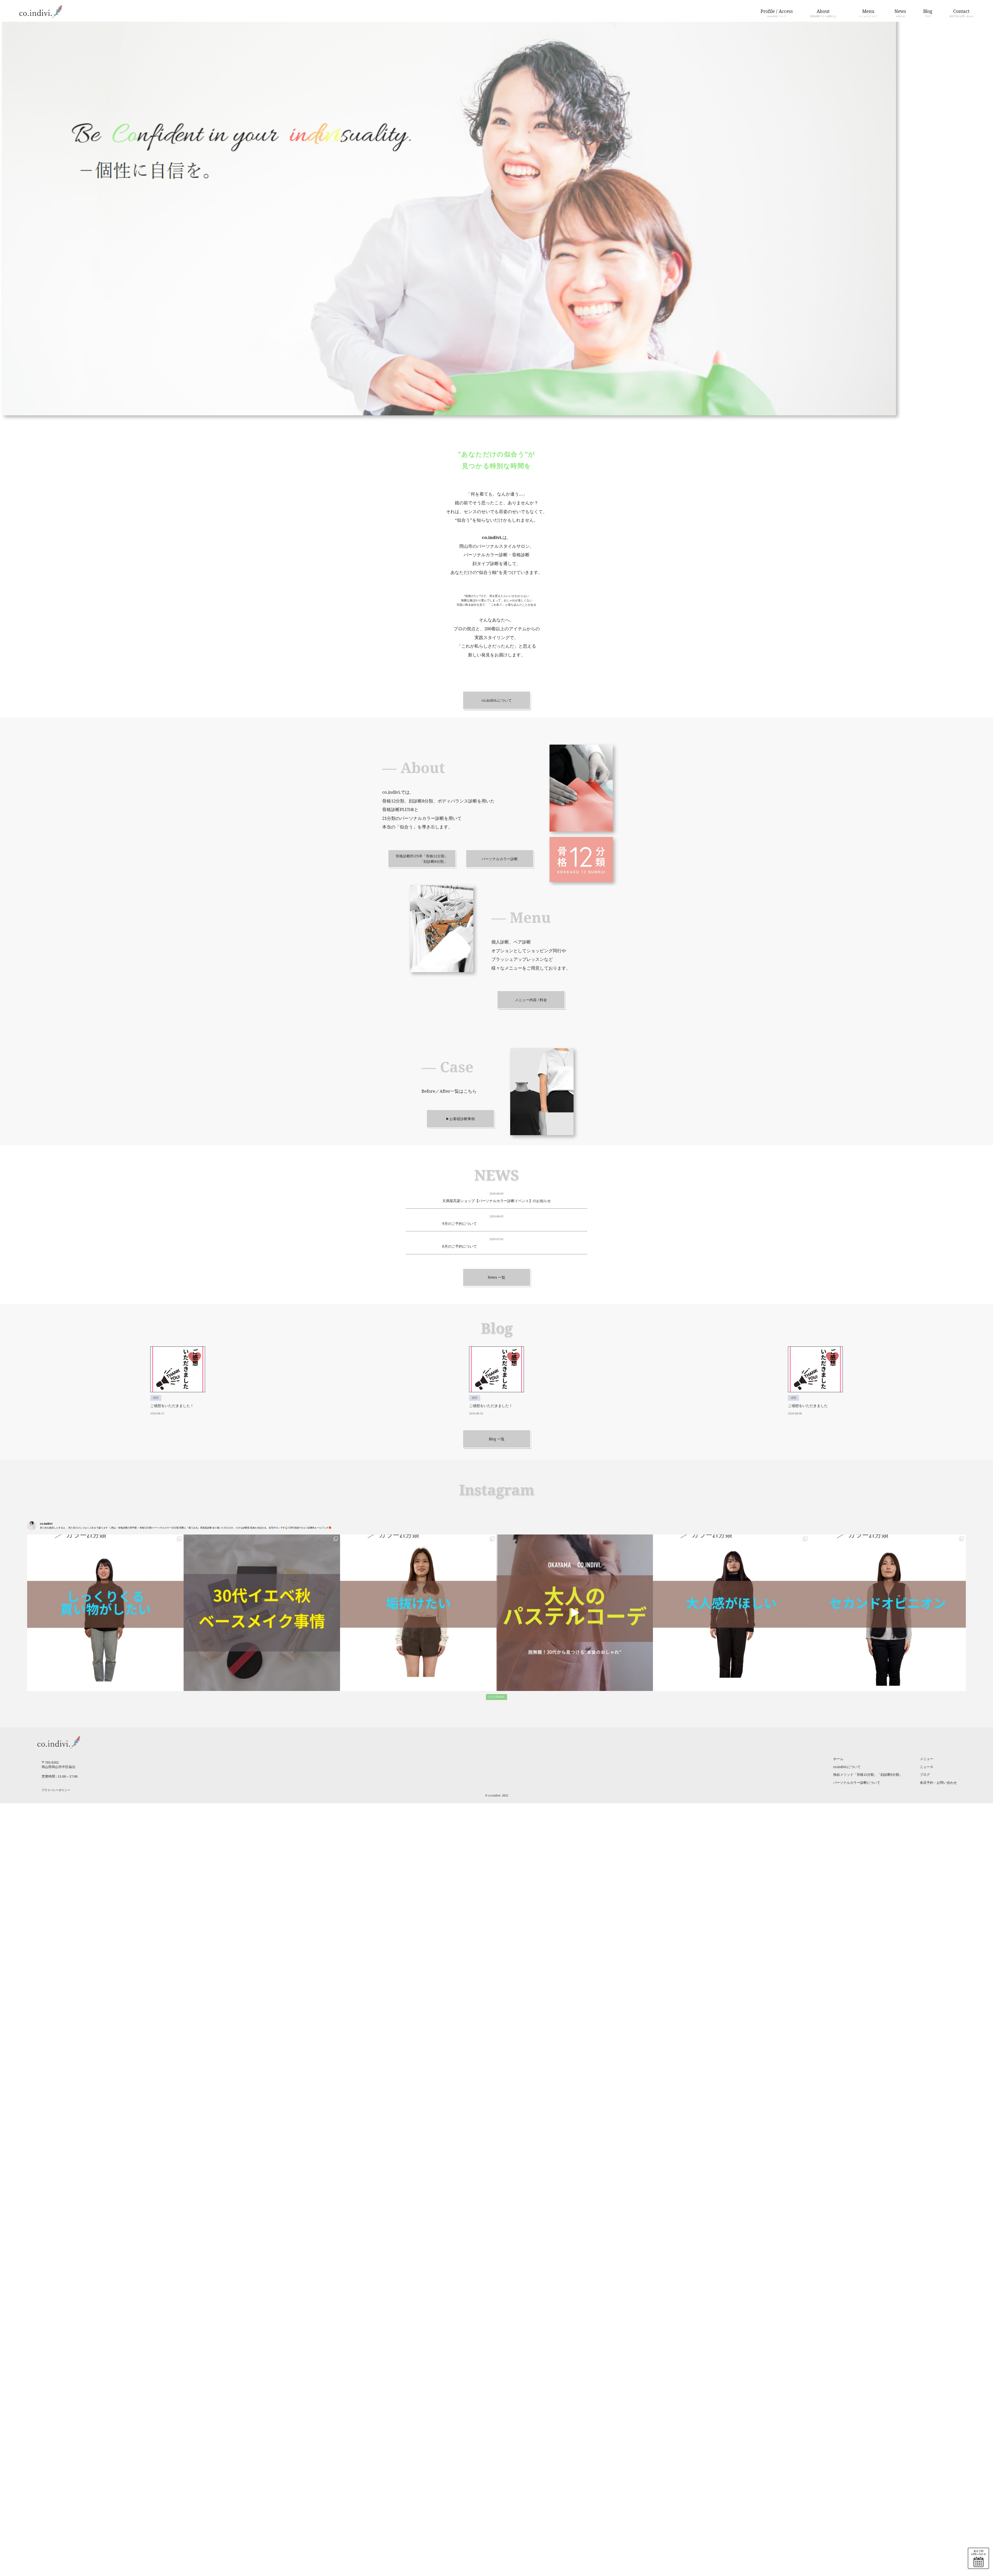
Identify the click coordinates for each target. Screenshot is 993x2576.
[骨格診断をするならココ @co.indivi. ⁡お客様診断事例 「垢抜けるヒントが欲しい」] (418, 1613)
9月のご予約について (460, 1224)
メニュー (927, 1759)
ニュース (927, 1767)
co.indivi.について (497, 700)
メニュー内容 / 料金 (531, 1000)
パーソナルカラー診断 (500, 859)
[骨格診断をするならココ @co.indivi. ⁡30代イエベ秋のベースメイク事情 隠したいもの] (262, 1613)
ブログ (925, 1775)
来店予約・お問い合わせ (938, 1783)
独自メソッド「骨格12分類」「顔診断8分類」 (868, 1775)
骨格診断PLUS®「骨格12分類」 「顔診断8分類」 (422, 859)
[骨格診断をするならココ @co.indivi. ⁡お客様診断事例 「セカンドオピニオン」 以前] (888, 1613)
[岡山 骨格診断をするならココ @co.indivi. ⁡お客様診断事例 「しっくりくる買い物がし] (105, 1613)
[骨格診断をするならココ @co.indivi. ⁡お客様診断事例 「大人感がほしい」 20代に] (731, 1613)
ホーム (838, 1759)
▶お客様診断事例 (460, 1119)
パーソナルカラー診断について (857, 1783)
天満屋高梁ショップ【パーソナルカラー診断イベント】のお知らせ (496, 1201)
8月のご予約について (460, 1246)
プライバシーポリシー (56, 1790)
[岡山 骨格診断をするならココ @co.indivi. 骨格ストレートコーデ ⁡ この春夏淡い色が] (575, 1613)
